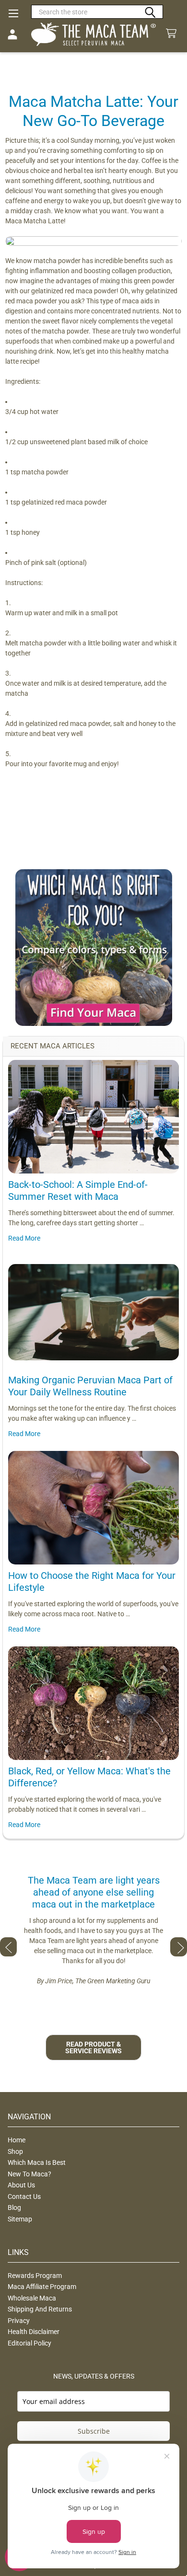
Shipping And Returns (40, 2309)
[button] (94, 948)
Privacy (19, 2321)
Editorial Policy (29, 2343)
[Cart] (173, 34)
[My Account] (12, 34)
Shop (15, 2151)
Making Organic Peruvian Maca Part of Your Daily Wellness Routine (90, 1386)
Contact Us (24, 2196)
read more (24, 1238)
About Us (21, 2185)
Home (17, 2140)
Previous (8, 1947)
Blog (14, 2208)
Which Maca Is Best (37, 2162)
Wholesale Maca (32, 2298)
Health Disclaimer (34, 2332)
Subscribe (94, 2431)
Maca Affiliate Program (42, 2287)
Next (179, 1947)
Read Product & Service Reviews (93, 2047)
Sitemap (20, 2219)
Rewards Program (35, 2276)
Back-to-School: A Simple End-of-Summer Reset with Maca (78, 1190)
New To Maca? (29, 2174)
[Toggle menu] (13, 13)
